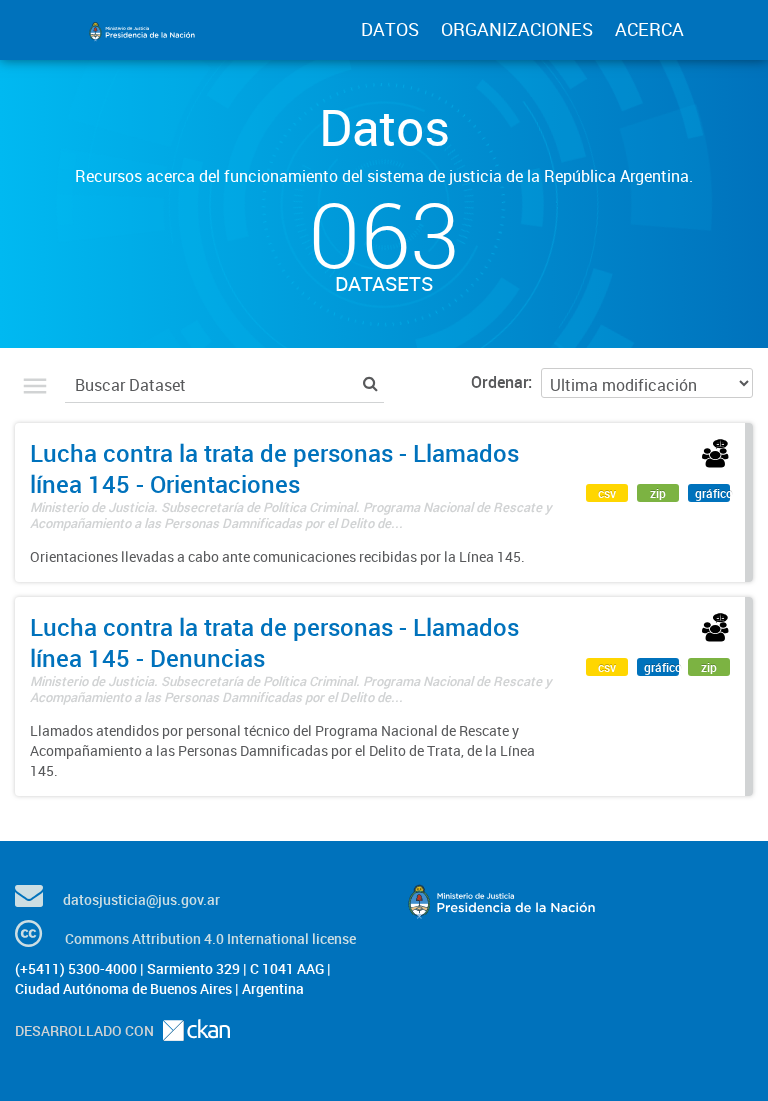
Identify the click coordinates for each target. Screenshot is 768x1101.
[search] (370, 382)
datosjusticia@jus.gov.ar (141, 899)
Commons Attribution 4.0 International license (210, 938)
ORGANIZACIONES (517, 29)
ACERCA (649, 29)
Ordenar (499, 382)
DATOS (390, 29)
